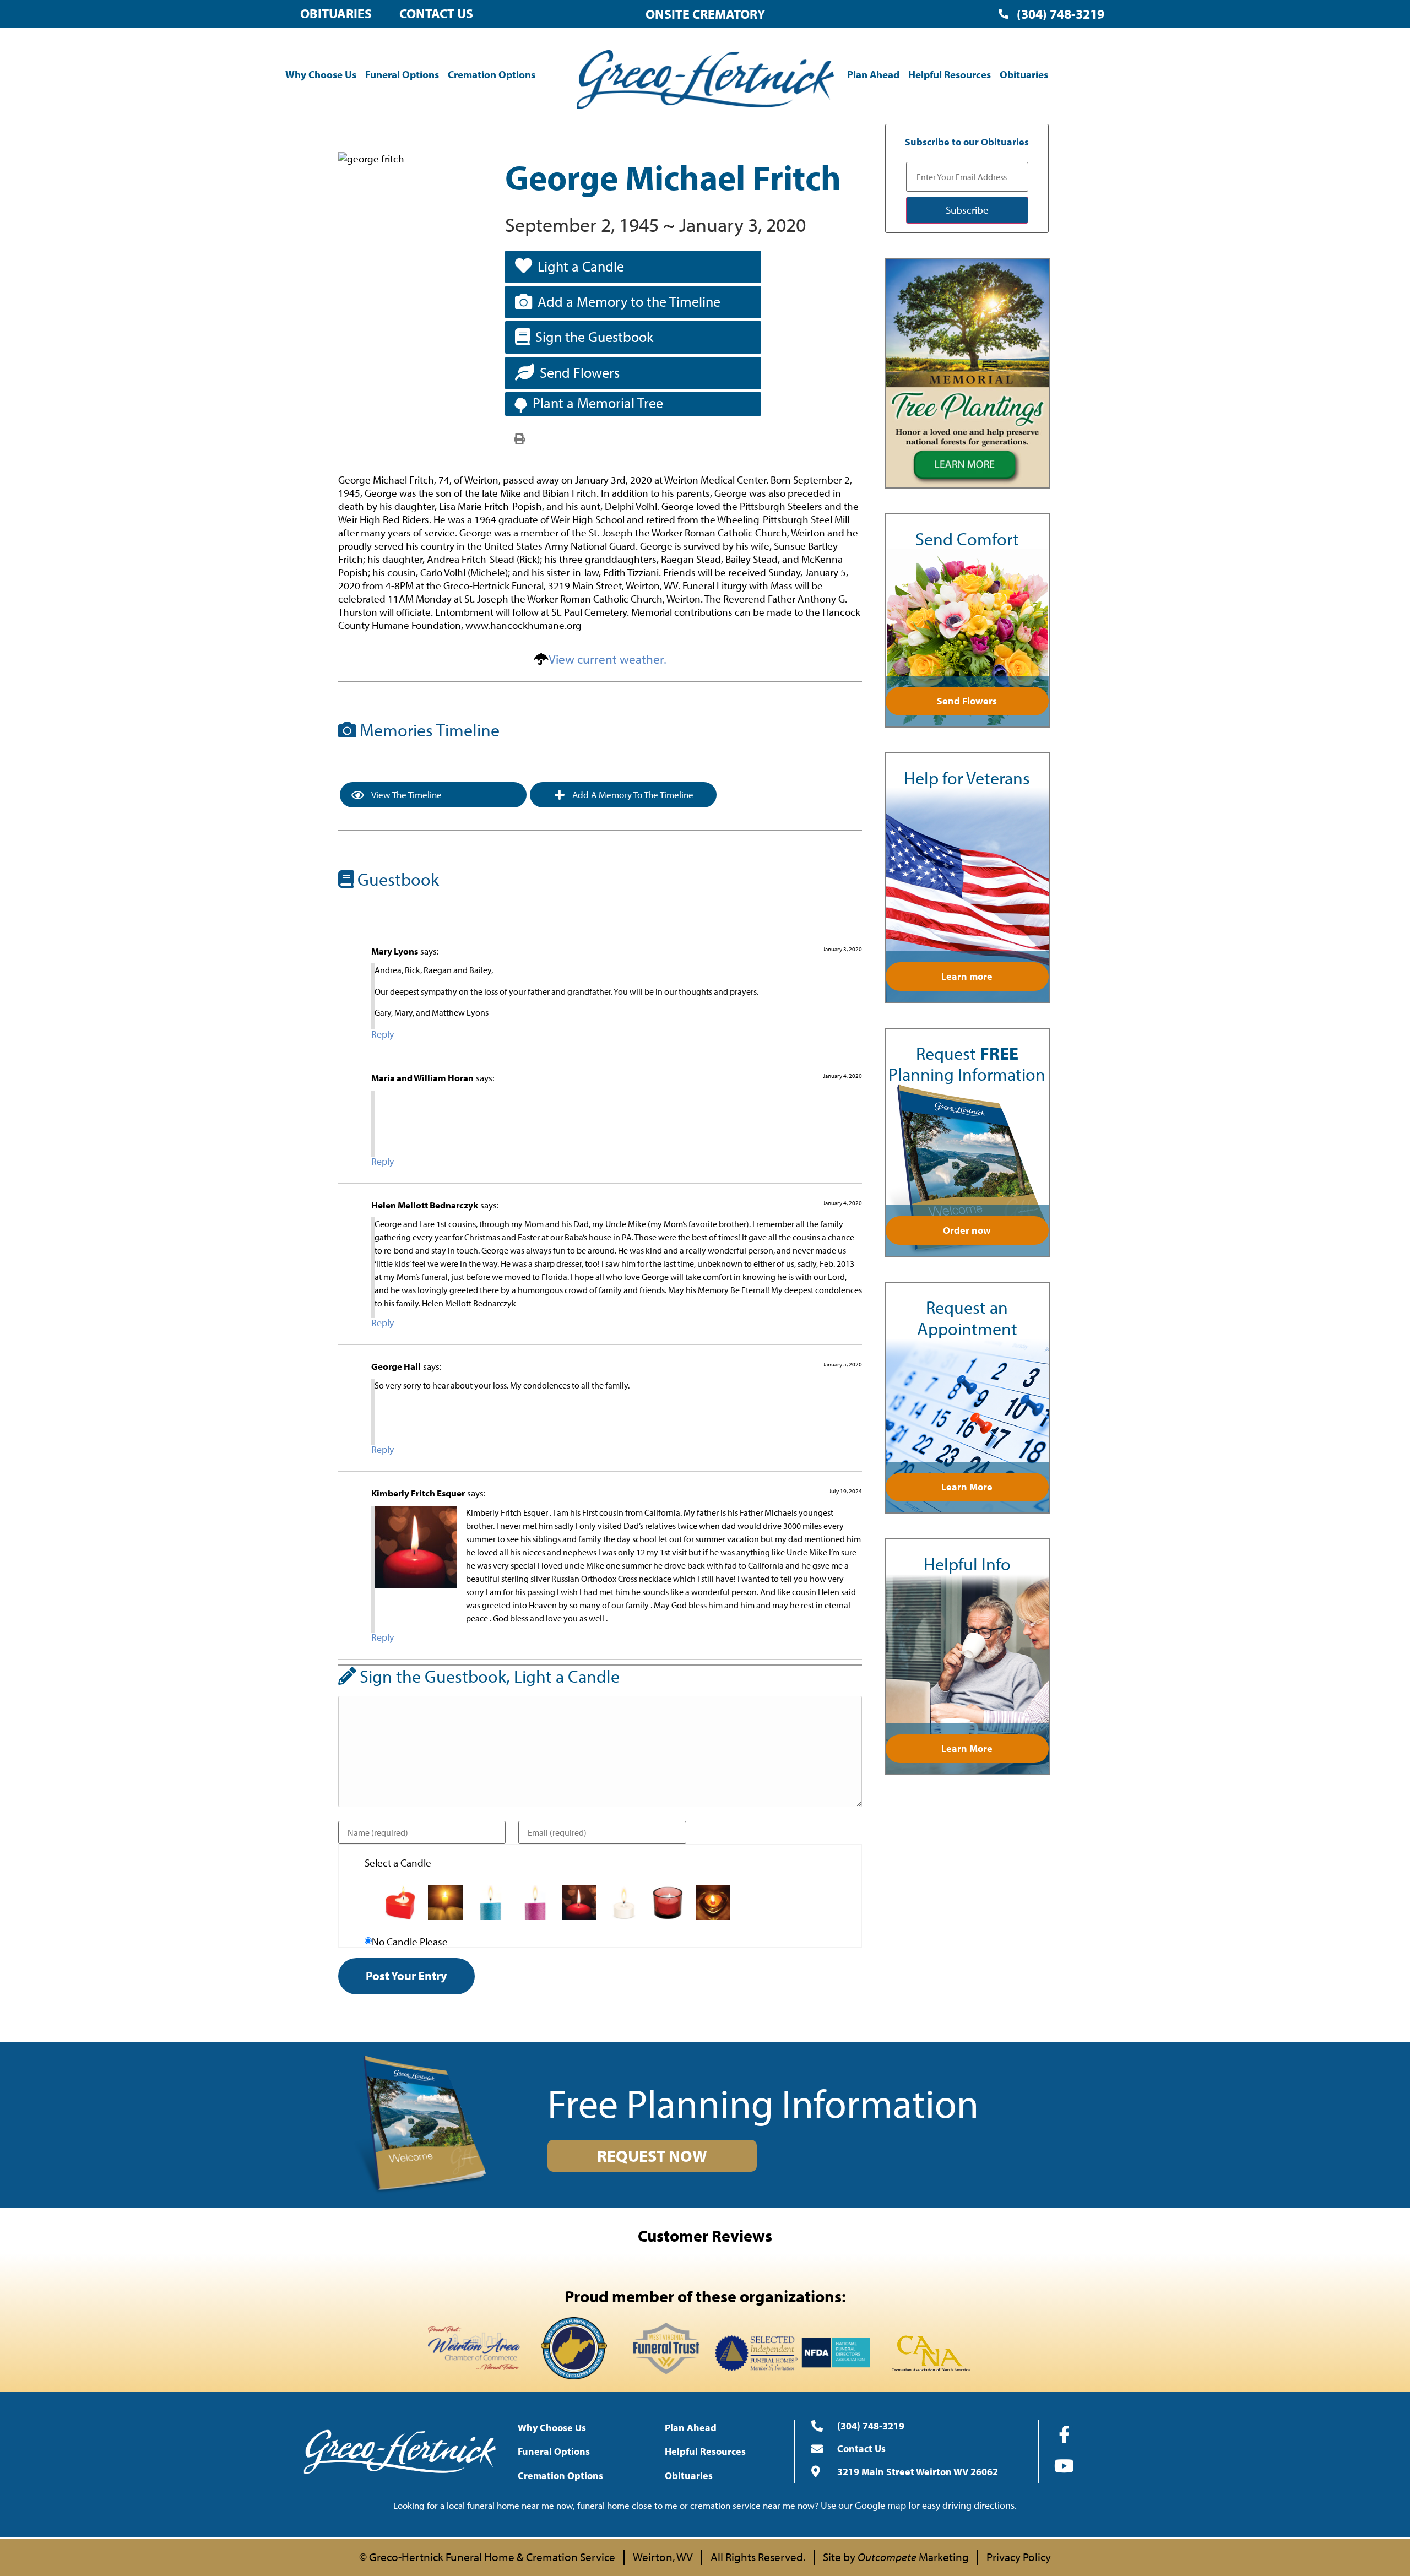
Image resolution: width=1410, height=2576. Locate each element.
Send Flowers (580, 373)
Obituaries (336, 13)
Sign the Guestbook (594, 337)
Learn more (967, 976)
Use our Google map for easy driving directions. (919, 2505)
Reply (383, 1034)
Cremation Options (492, 74)
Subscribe (967, 210)
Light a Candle (581, 266)
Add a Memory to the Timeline (629, 302)
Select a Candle (398, 1863)
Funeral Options (402, 74)
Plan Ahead (873, 74)
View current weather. (608, 659)
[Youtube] (1064, 2466)
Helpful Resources (950, 74)
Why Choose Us (321, 74)
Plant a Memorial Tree (598, 403)
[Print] (519, 438)
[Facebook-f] (1064, 2434)
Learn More (967, 1487)
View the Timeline (406, 795)
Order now (967, 1230)
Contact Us (436, 13)
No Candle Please (410, 1942)
